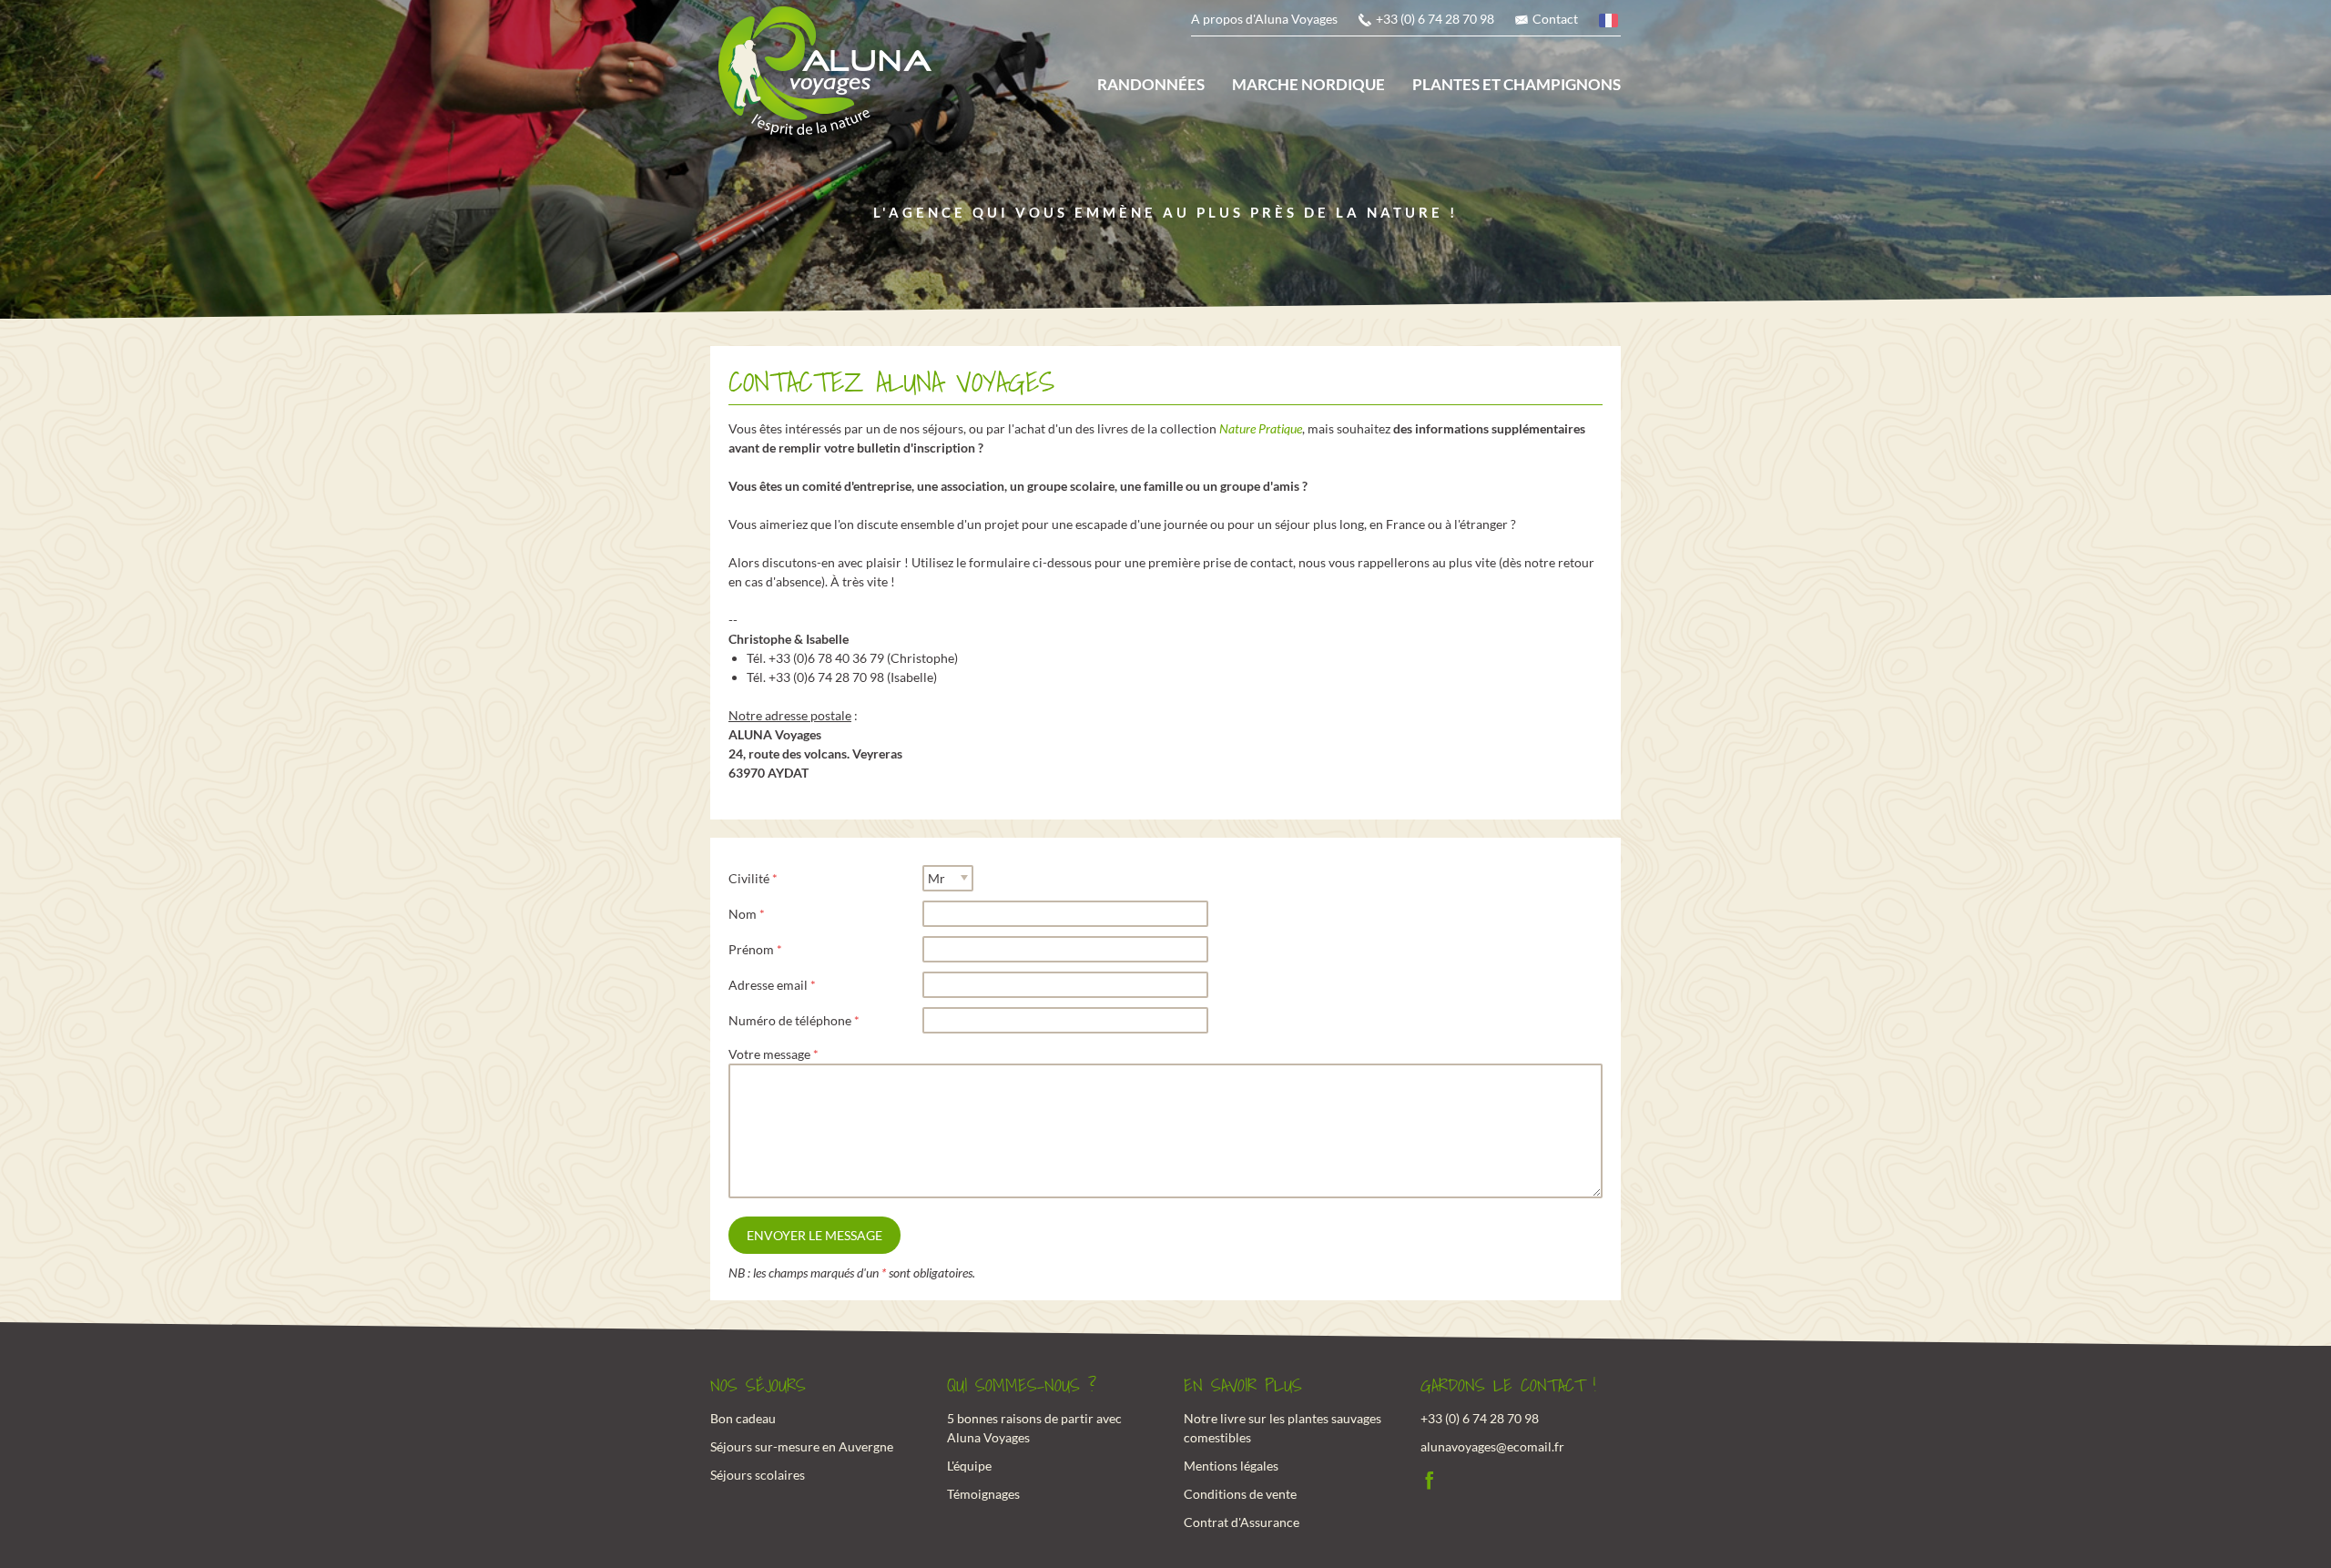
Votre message (769, 1054)
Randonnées (1151, 84)
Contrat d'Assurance (1242, 1522)
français (1610, 23)
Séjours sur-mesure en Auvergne (802, 1446)
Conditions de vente (1240, 1494)
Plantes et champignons (1517, 84)
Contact (1555, 19)
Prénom (751, 949)
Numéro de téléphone (790, 1020)
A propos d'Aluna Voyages (1264, 19)
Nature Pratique (1261, 428)
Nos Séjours (758, 1386)
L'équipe (969, 1466)
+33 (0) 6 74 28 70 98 (1435, 19)
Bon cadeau (743, 1418)
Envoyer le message (814, 1235)
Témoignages (983, 1494)
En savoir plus (1243, 1386)
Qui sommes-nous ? (1022, 1386)
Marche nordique (1308, 84)
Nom (743, 914)
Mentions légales (1231, 1466)
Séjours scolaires (758, 1475)
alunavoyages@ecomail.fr (1492, 1446)
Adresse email (768, 985)
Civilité (749, 878)
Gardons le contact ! (1508, 1386)
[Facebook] (1430, 1478)
